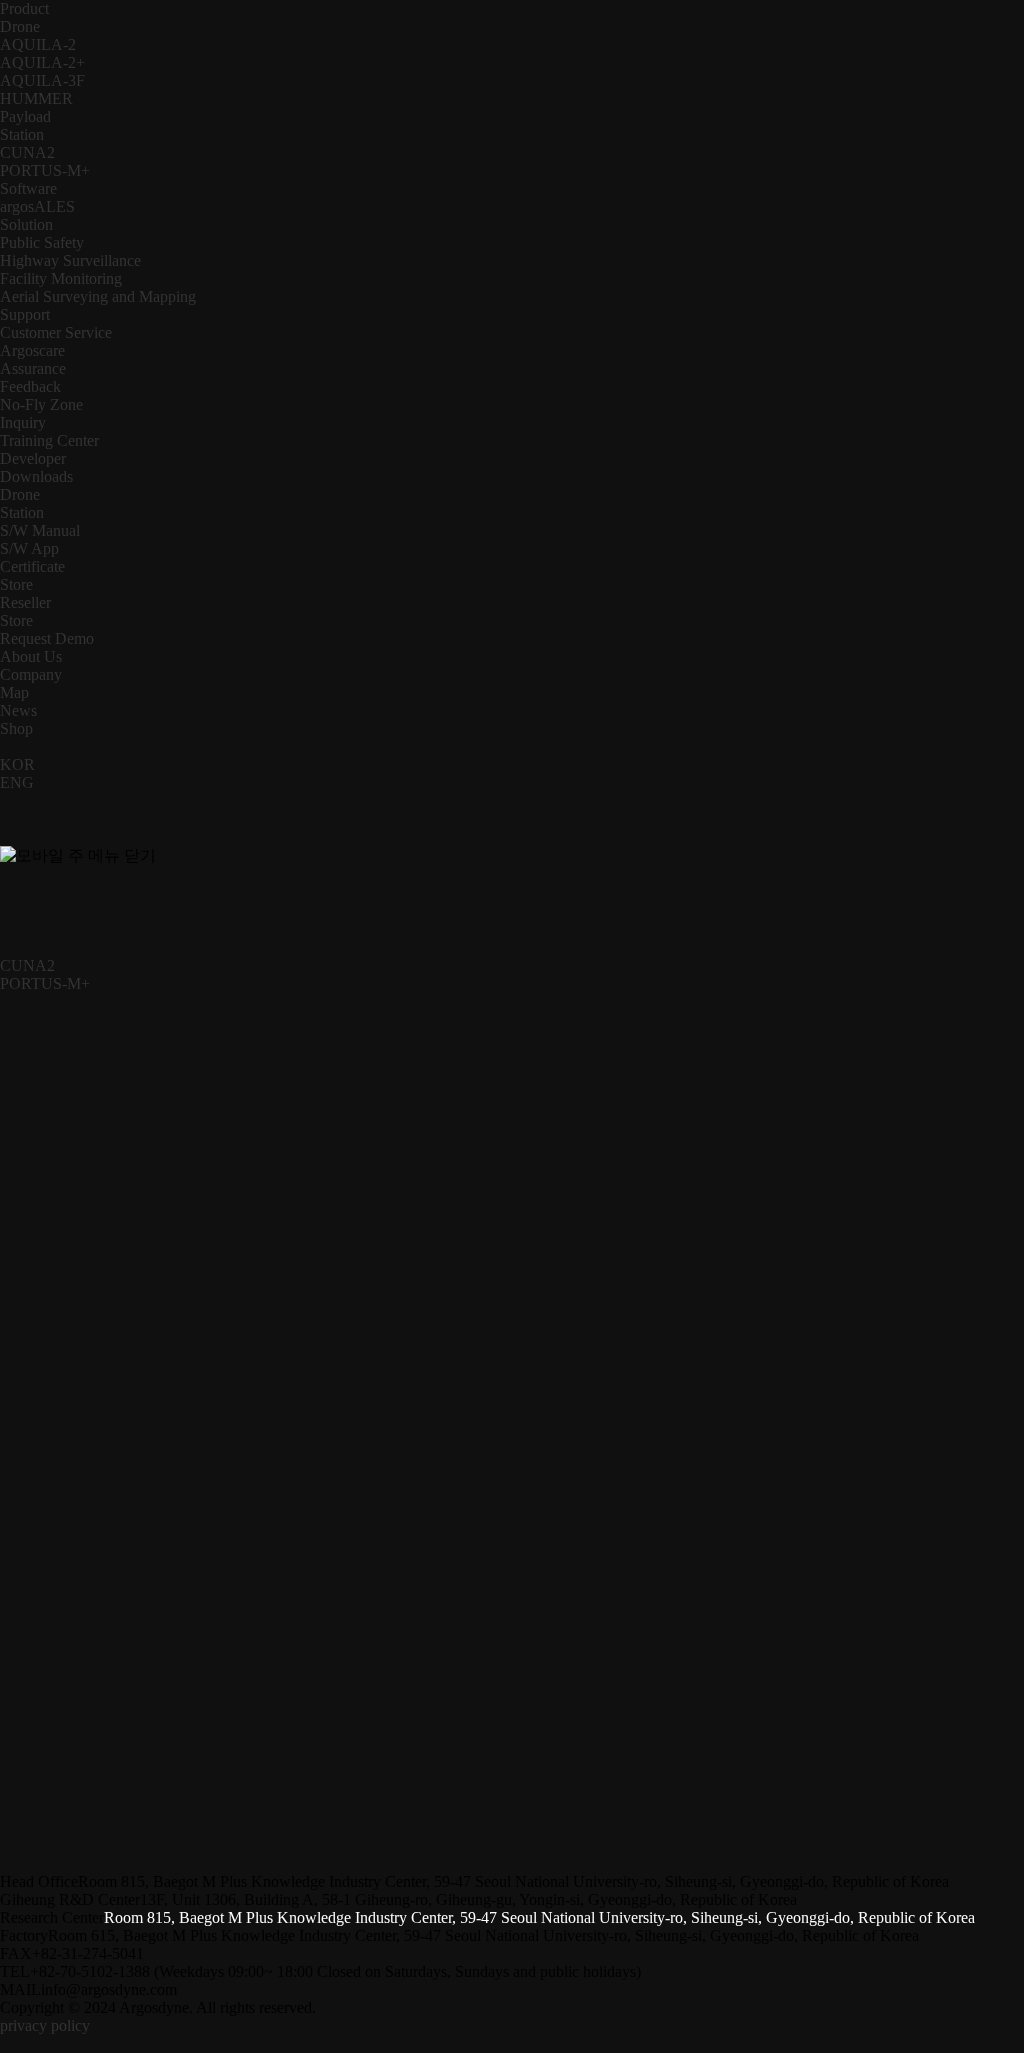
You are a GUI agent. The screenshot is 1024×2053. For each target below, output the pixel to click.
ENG (17, 782)
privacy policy (45, 2025)
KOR (17, 764)
